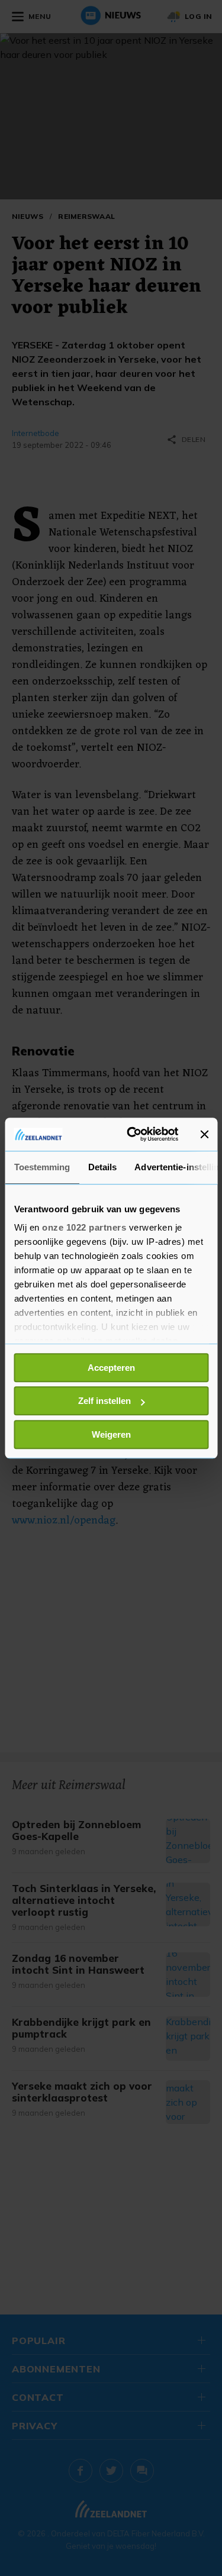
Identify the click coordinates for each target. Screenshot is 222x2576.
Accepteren (111, 1368)
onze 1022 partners (84, 1227)
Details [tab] (102, 1167)
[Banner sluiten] (204, 1134)
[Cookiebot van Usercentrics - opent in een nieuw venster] (132, 1134)
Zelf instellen (104, 1401)
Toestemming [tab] (42, 1167)
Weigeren (111, 1434)
